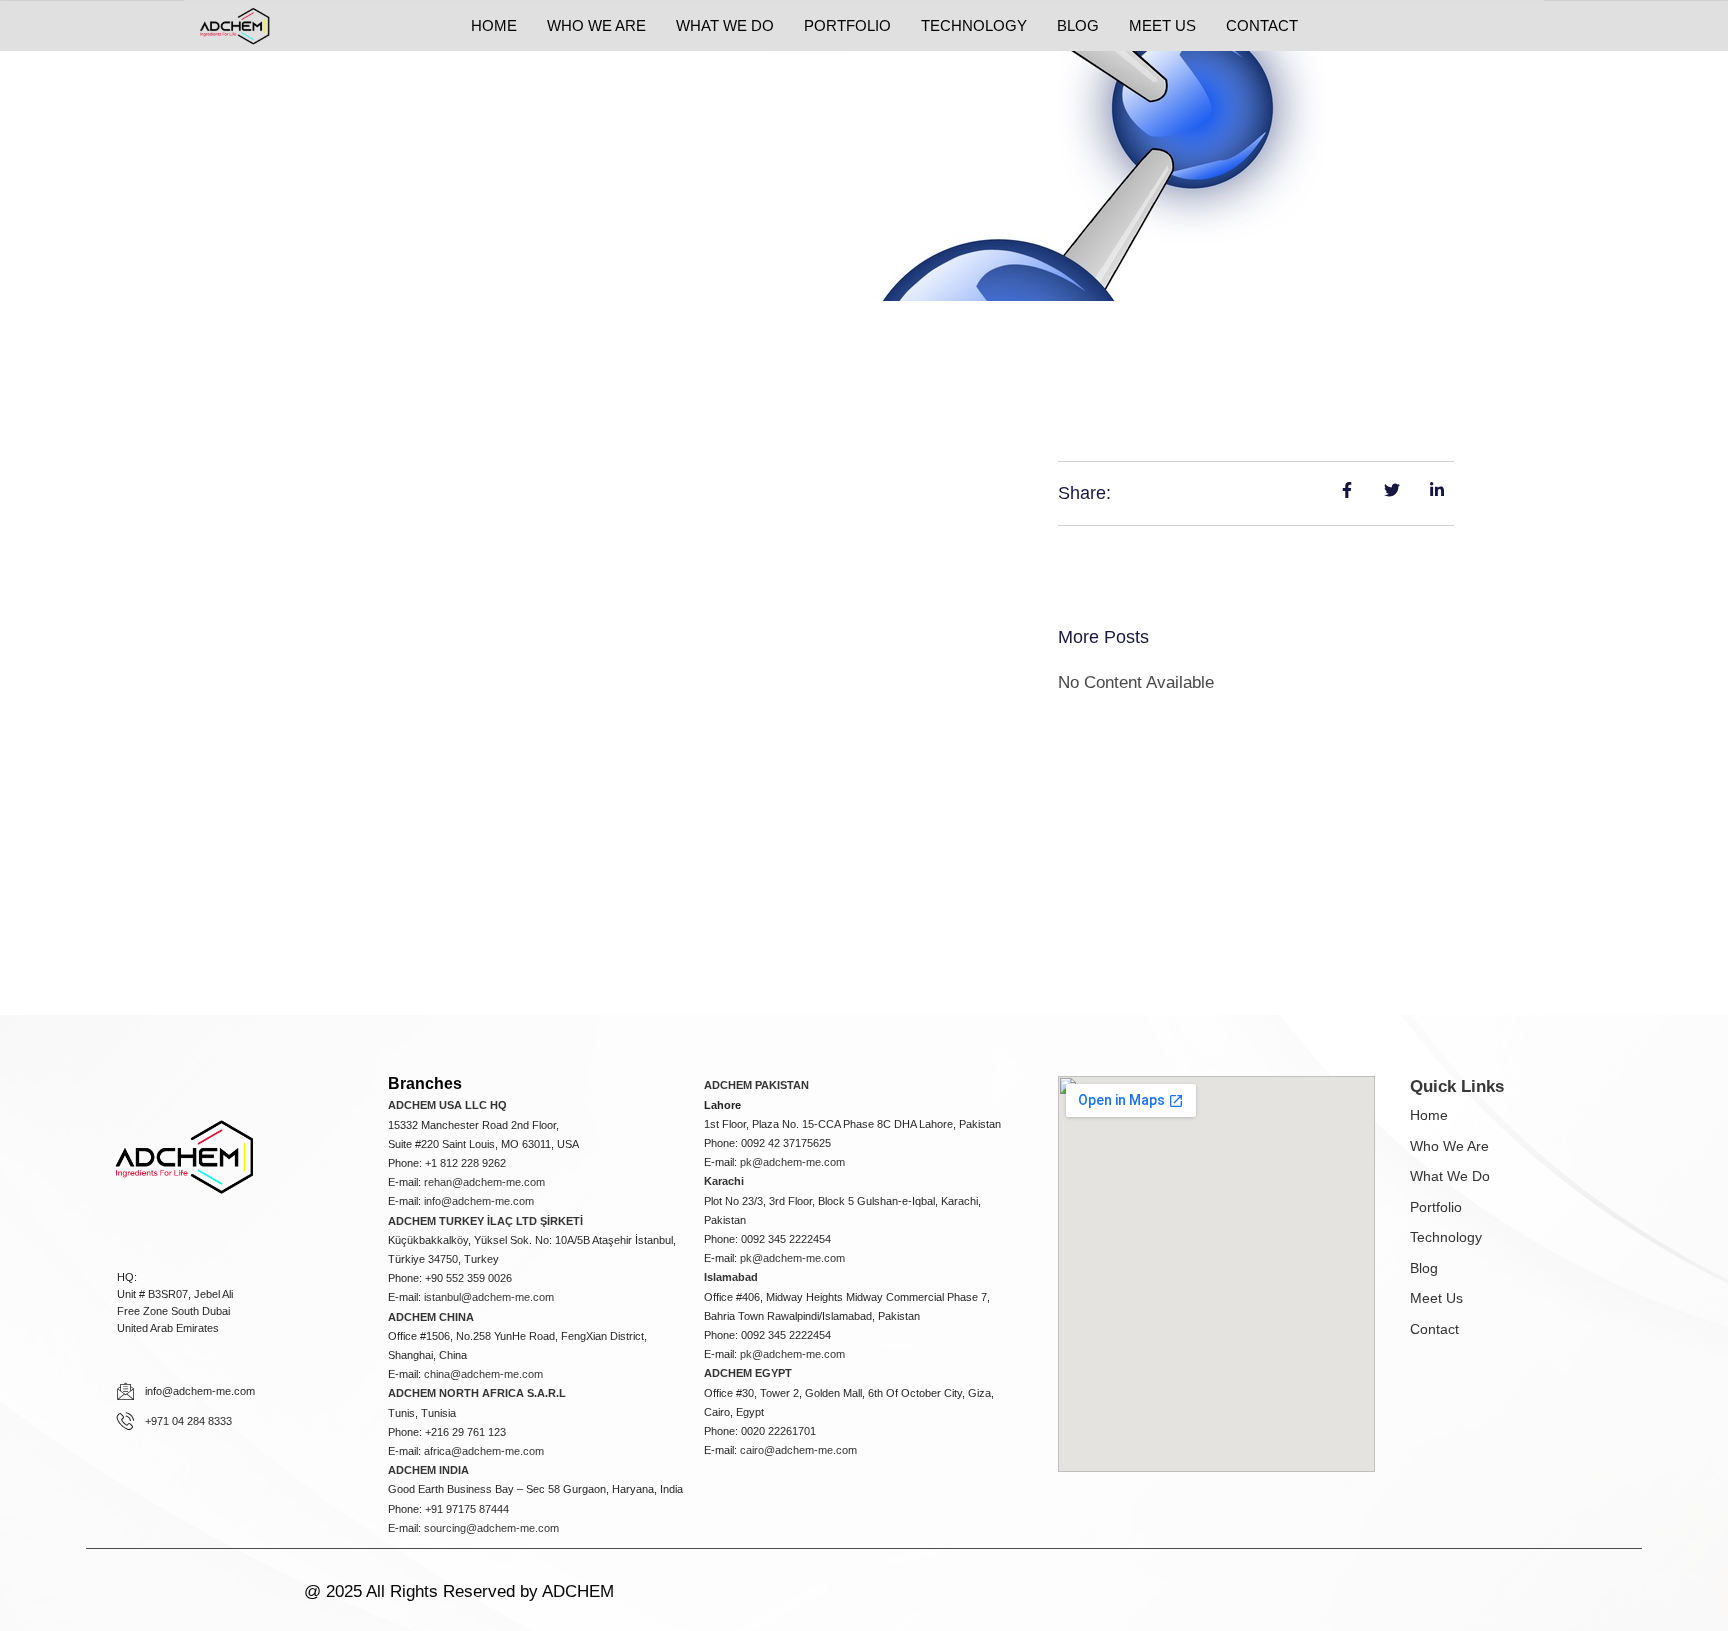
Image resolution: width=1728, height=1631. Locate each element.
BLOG (1078, 25)
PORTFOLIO (847, 25)
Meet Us (1436, 1298)
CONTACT (1262, 25)
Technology (1446, 1237)
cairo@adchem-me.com (798, 1450)
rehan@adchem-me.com (484, 1182)
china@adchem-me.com (483, 1374)
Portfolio (1436, 1207)
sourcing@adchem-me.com (491, 1528)
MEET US (1162, 25)
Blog (1424, 1268)
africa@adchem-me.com (484, 1451)
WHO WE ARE (596, 25)
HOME (494, 25)
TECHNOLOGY (974, 25)
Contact (1434, 1329)
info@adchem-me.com (479, 1201)
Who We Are (1449, 1146)
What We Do (1450, 1176)
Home (1429, 1115)
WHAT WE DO (725, 25)
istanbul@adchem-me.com (489, 1297)
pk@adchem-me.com (792, 1162)
